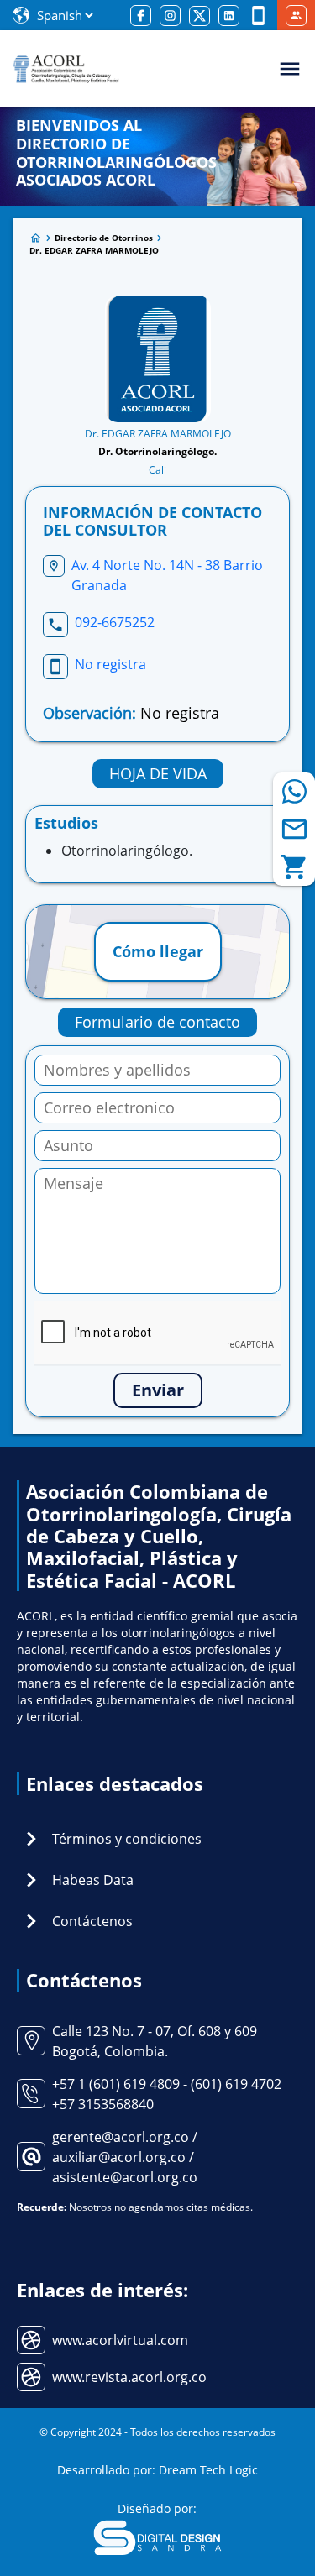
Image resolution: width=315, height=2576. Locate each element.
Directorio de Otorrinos (104, 238)
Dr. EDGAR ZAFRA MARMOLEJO (94, 250)
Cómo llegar (158, 951)
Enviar (158, 1390)
